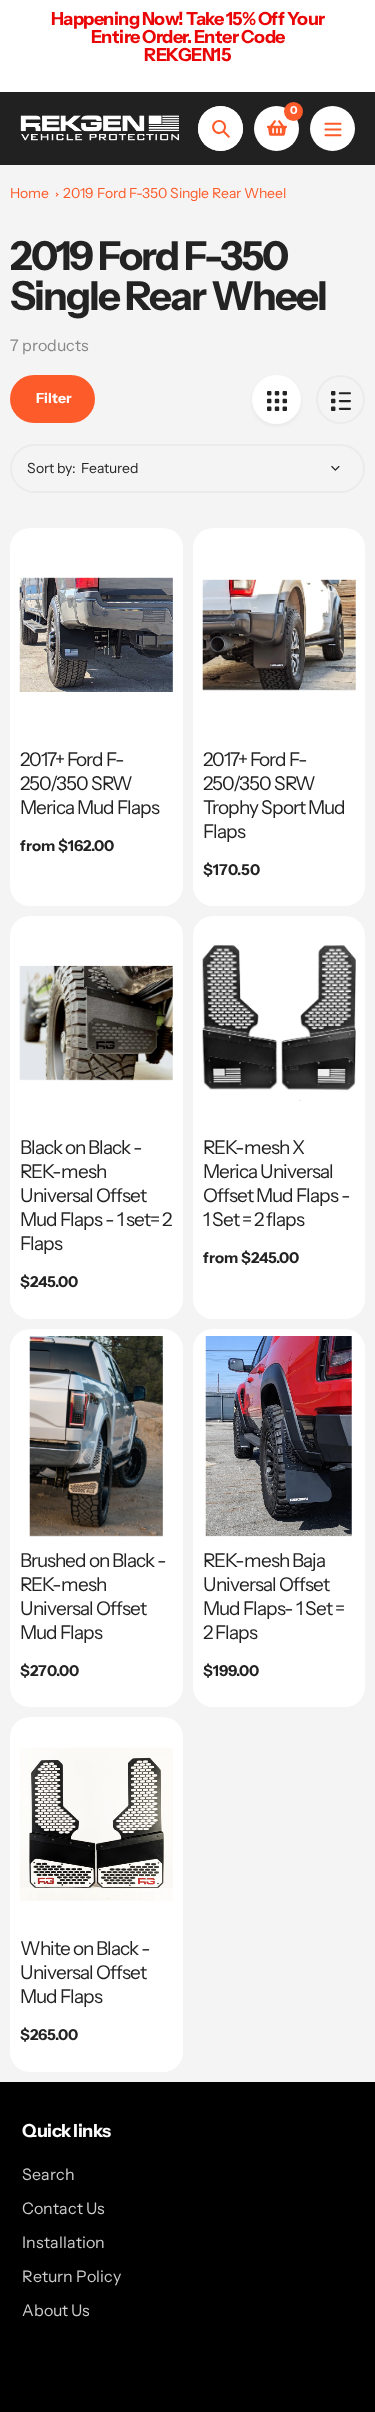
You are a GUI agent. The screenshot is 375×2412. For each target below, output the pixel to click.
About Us (56, 2310)
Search (48, 2174)
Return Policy (71, 2276)
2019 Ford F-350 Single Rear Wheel (174, 193)
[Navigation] (332, 128)
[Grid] (276, 399)
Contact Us (63, 2208)
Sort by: (51, 468)
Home (29, 193)
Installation (63, 2242)
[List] (340, 399)
